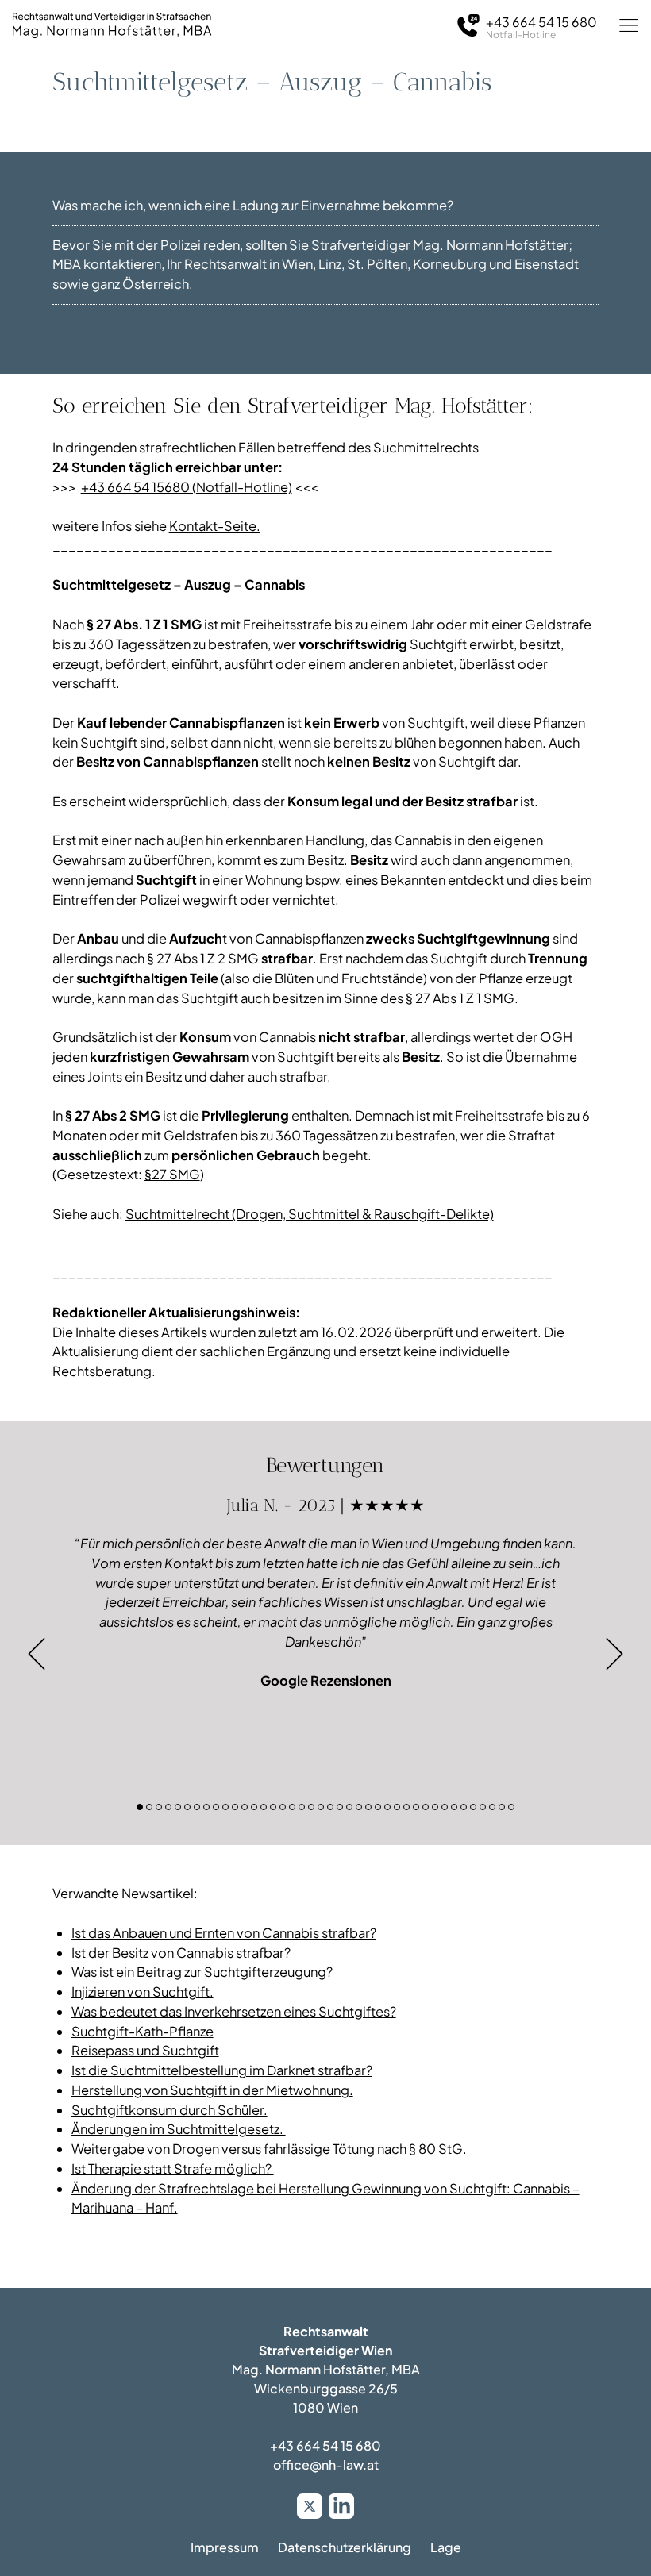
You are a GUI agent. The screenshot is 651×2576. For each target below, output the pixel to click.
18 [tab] (302, 1807)
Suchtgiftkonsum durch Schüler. (169, 2110)
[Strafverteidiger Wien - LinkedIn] (341, 2506)
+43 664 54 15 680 (325, 2445)
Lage (446, 2547)
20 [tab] (321, 1807)
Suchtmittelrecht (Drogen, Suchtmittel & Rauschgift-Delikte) (310, 1214)
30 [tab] (416, 1807)
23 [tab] (349, 1807)
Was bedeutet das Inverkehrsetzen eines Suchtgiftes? (234, 2011)
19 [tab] (311, 1807)
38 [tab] (492, 1807)
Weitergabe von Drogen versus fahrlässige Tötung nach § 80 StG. (270, 2149)
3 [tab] (159, 1807)
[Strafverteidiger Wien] (112, 25)
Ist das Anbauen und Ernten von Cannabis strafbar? (224, 1933)
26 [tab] (378, 1807)
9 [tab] (216, 1807)
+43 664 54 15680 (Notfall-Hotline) (187, 487)
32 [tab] (435, 1807)
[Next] (614, 1654)
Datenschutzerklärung (345, 2547)
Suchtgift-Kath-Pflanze (143, 2031)
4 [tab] (168, 1807)
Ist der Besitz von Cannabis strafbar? (181, 1953)
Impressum (225, 2547)
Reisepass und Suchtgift (145, 2050)
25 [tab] (368, 1807)
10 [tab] (225, 1807)
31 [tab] (426, 1807)
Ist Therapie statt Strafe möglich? (173, 2168)
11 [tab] (235, 1807)
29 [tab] (406, 1807)
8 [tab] (206, 1807)
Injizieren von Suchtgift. (143, 1992)
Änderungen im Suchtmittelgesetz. (179, 2129)
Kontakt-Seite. (215, 526)
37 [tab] (483, 1807)
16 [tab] (283, 1807)
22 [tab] (340, 1807)
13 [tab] (254, 1807)
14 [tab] (264, 1807)
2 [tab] (149, 1807)
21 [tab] (330, 1807)
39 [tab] (502, 1807)
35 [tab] (464, 1807)
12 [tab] (245, 1807)
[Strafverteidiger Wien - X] (310, 2506)
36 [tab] (473, 1807)
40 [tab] (511, 1807)
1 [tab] (140, 1807)
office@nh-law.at (326, 2465)
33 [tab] (445, 1807)
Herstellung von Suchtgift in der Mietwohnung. (212, 2090)
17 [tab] (292, 1807)
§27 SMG (172, 1174)
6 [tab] (187, 1807)
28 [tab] (397, 1807)
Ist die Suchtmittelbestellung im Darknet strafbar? (222, 2070)
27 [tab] (387, 1807)
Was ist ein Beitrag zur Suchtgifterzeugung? (202, 1972)
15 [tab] (273, 1807)
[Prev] (37, 1654)
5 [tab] (178, 1807)
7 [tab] (197, 1807)
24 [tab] (359, 1807)
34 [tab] (454, 1807)
